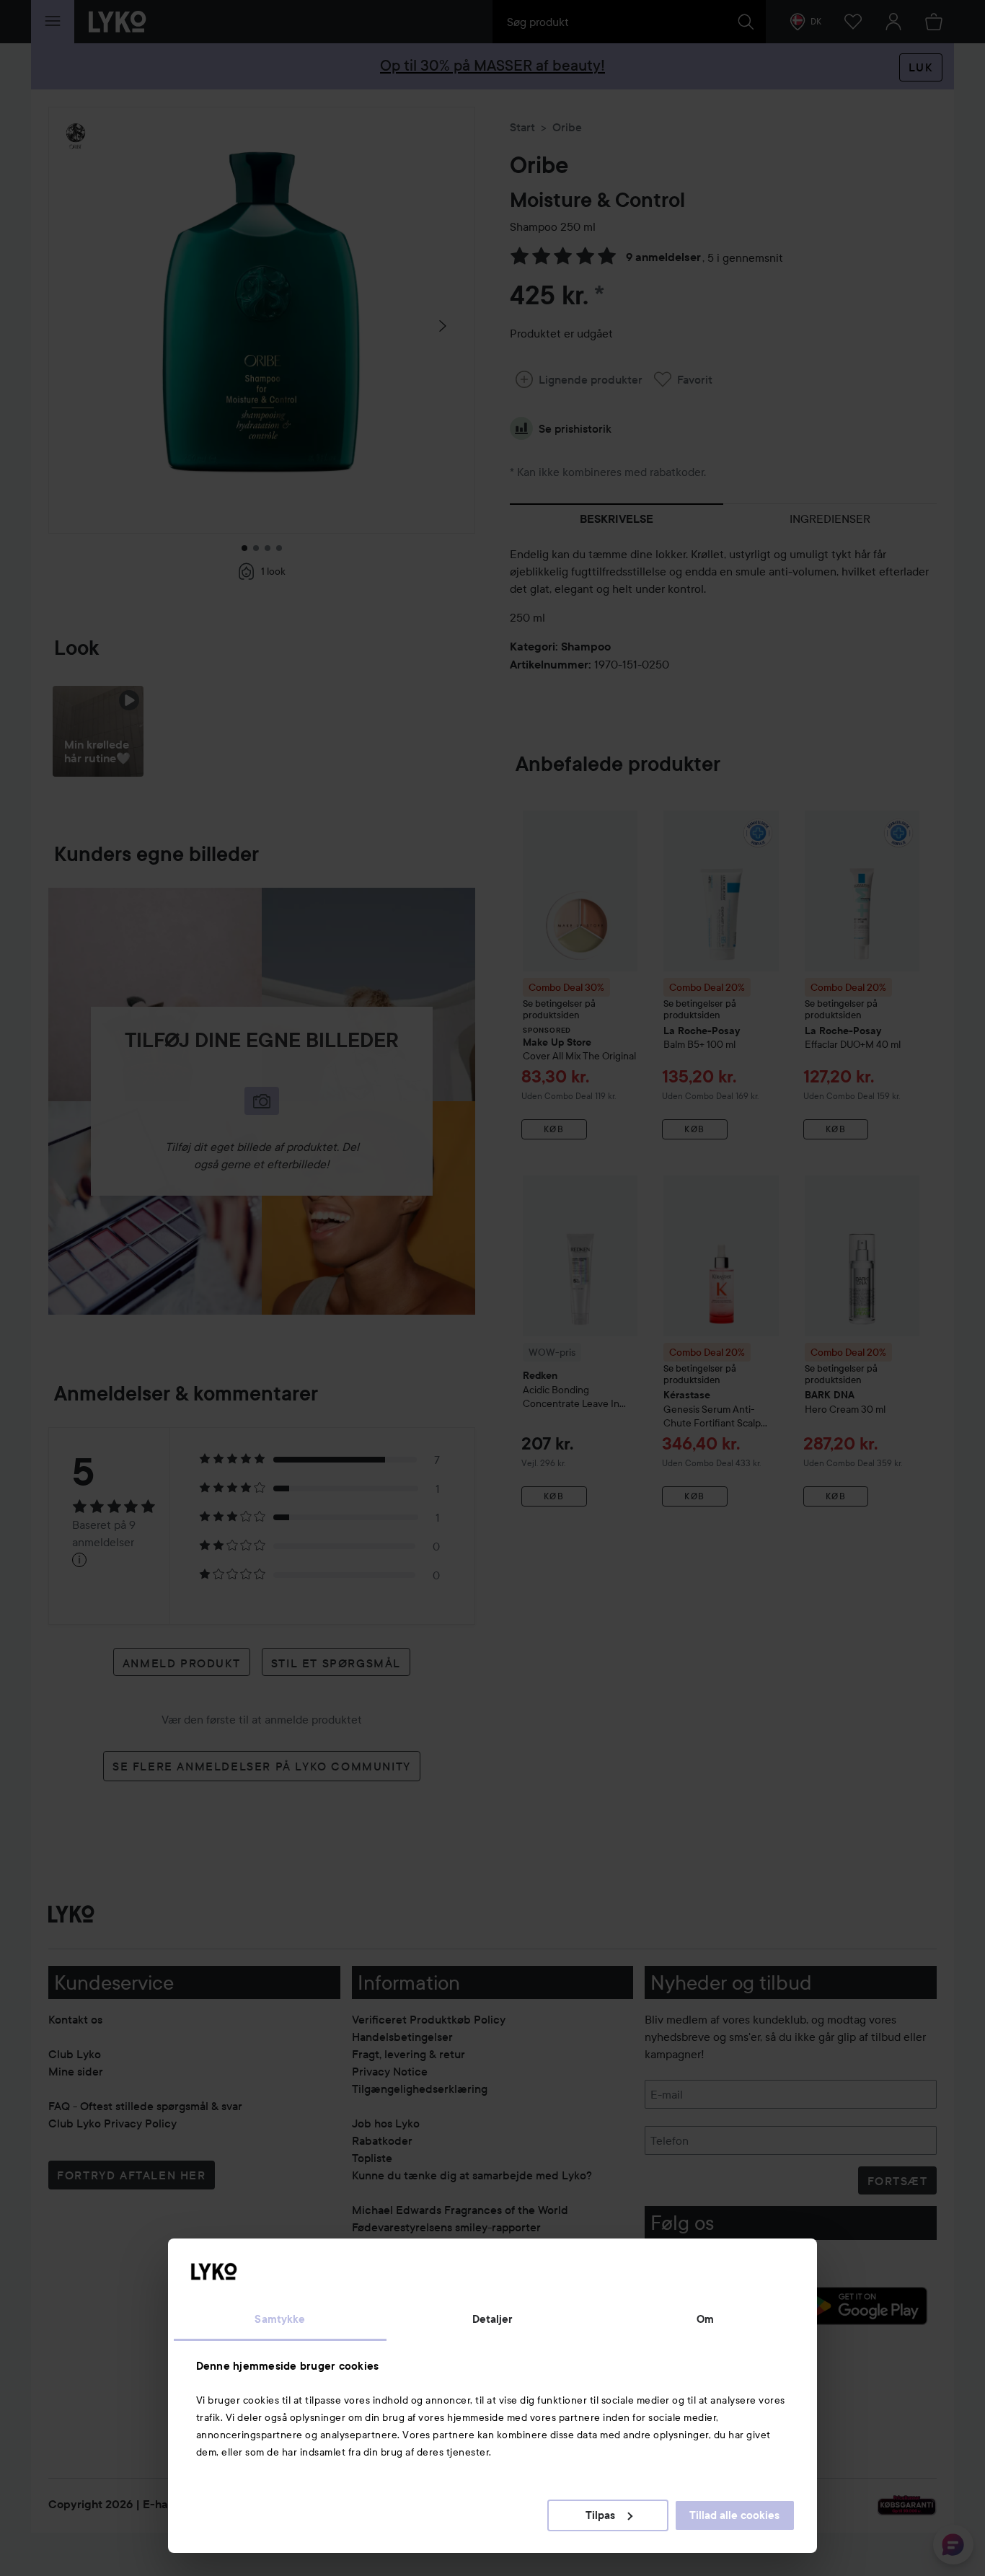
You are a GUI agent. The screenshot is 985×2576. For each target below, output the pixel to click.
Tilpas (600, 2515)
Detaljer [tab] (493, 2319)
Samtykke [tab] (280, 2319)
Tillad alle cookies (734, 2515)
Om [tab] (705, 2319)
